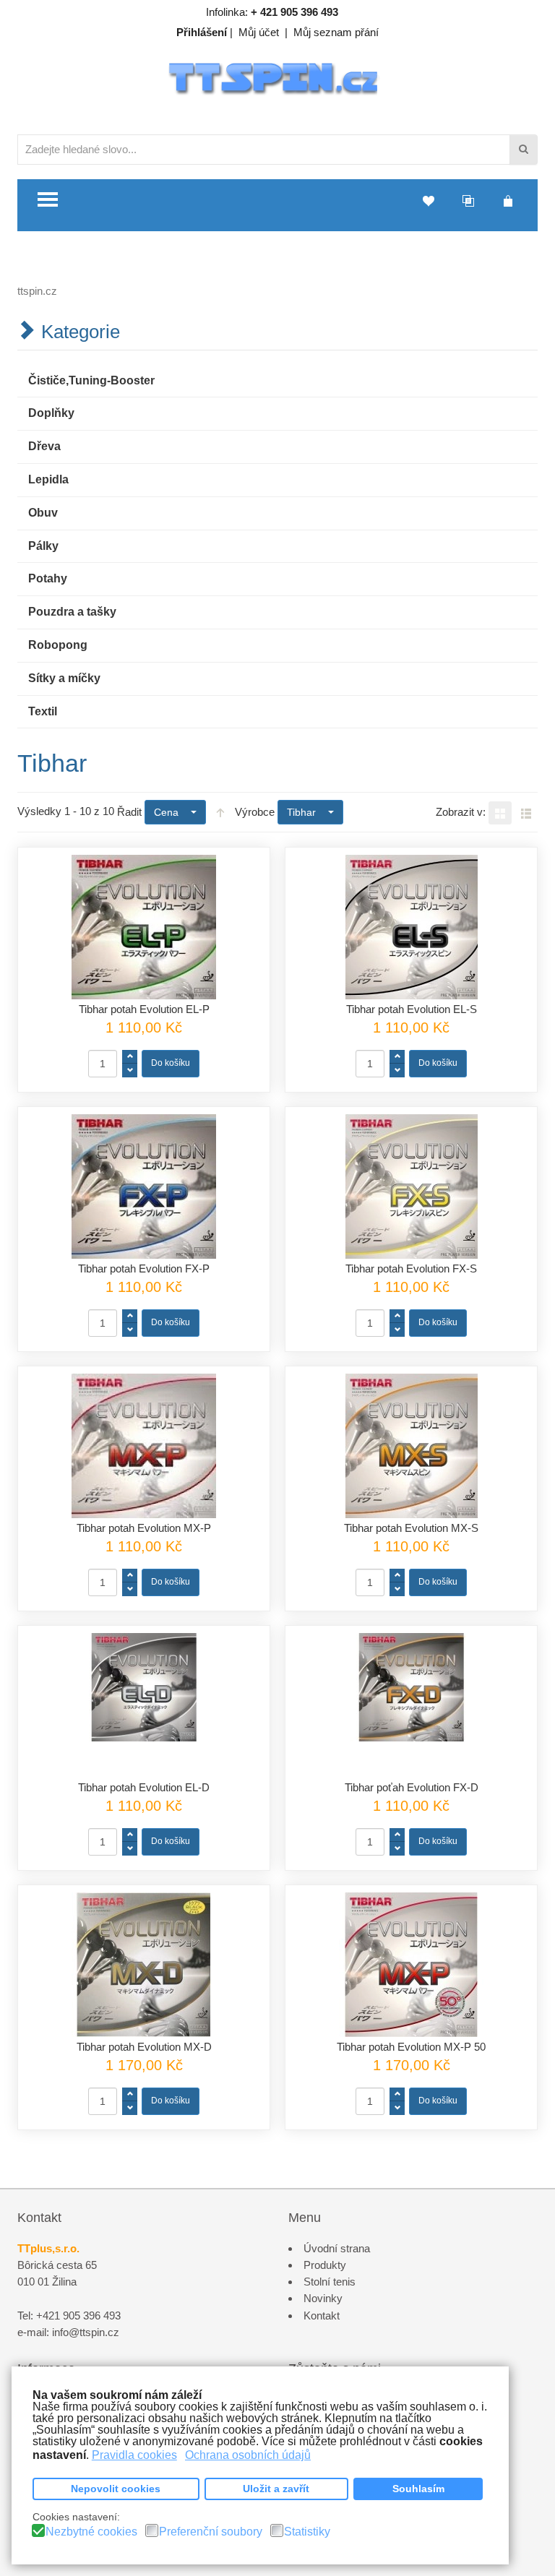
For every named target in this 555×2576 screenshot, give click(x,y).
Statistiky (307, 2532)
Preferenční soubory (211, 2532)
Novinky (323, 2298)
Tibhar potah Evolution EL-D (144, 1787)
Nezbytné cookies (91, 2532)
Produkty (325, 2265)
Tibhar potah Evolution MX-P (144, 1528)
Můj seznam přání (336, 32)
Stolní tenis (330, 2282)
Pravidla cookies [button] (134, 2455)
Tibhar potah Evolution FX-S (411, 1268)
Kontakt (322, 2316)
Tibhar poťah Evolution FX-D (412, 1787)
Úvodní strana (337, 2248)
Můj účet (259, 32)
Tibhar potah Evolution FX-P (144, 1268)
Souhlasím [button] (418, 2489)
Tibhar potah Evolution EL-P (144, 1009)
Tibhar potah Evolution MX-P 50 (411, 2047)
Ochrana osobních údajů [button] (248, 2455)
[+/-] (220, 812)
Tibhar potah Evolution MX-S (411, 1528)
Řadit (129, 812)
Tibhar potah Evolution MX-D (144, 2047)
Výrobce (255, 812)
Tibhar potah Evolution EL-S (412, 1009)
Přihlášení (202, 32)
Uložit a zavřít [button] (276, 2489)
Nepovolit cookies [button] (116, 2489)
